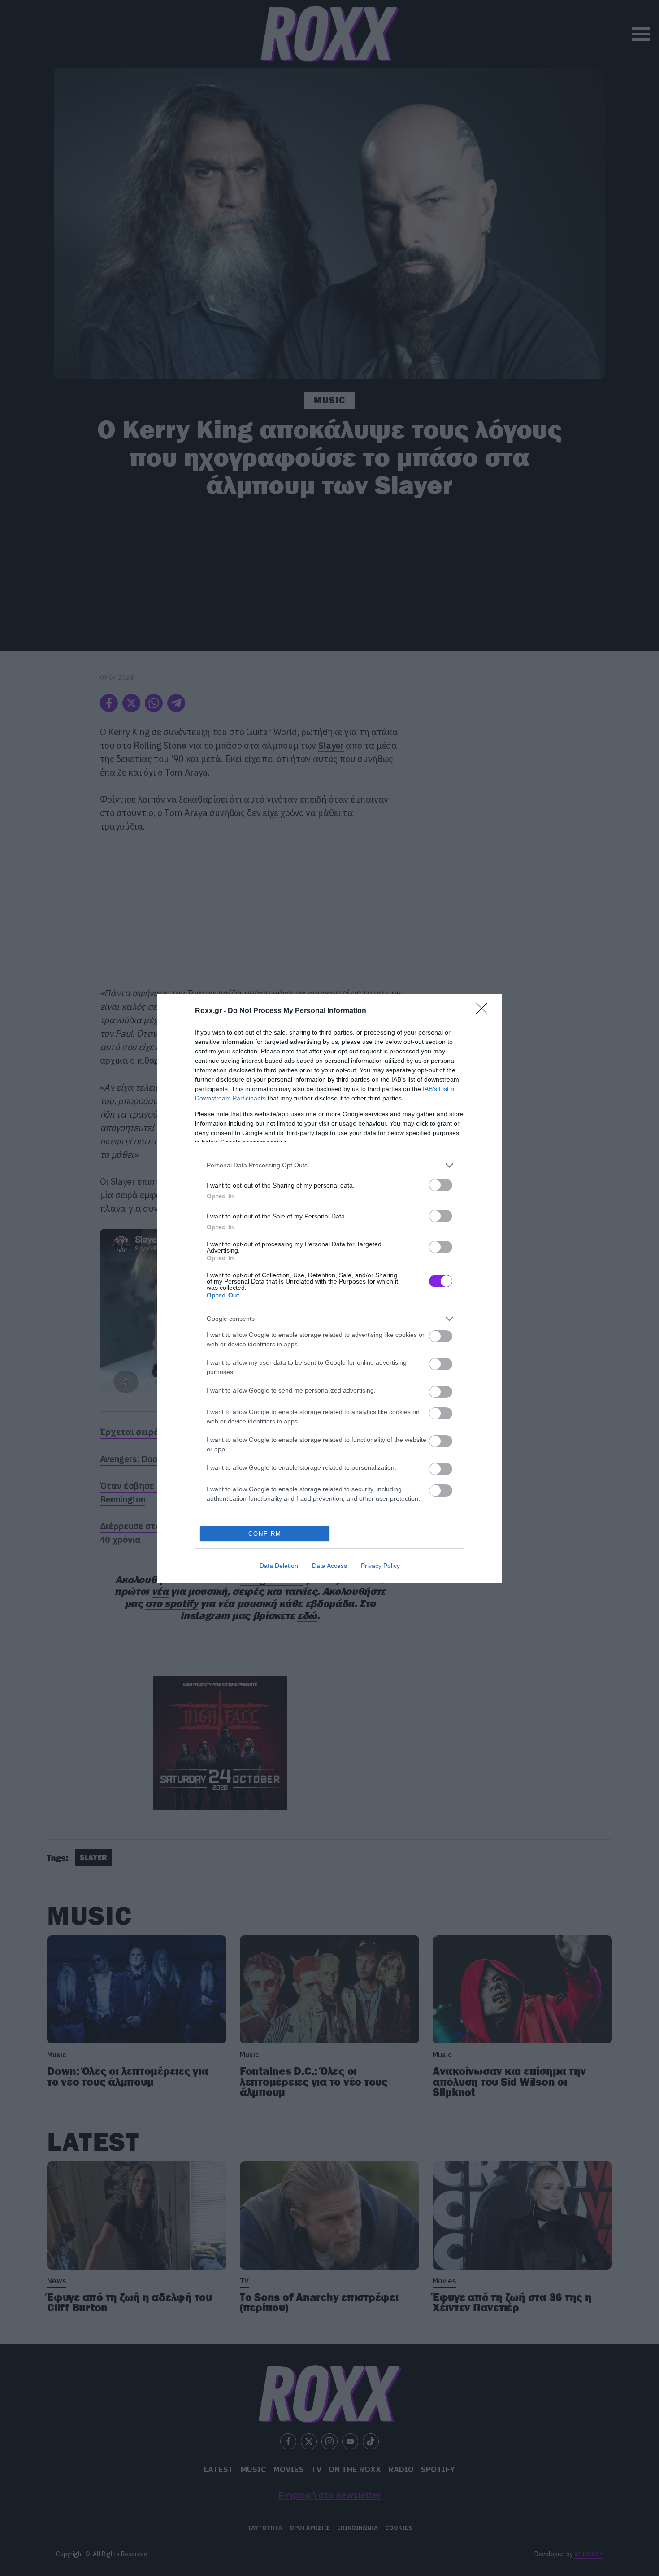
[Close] (485, 1011)
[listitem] (329, 1165)
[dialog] (329, 1288)
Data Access (329, 1566)
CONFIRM (265, 1534)
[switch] (441, 1185)
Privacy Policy (380, 1566)
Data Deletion (279, 1566)
